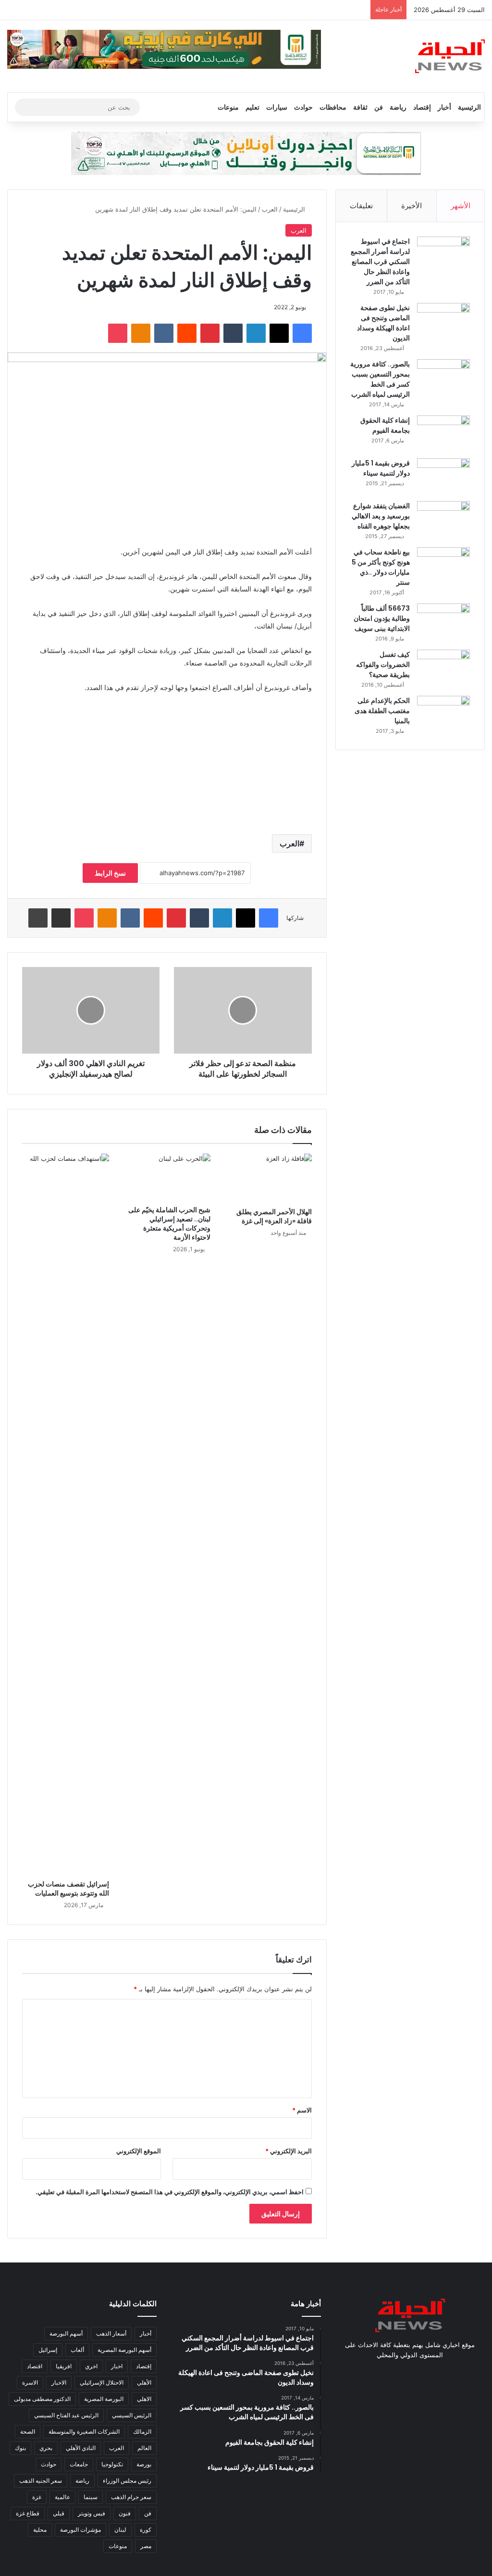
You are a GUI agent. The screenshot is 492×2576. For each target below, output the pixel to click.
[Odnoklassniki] (141, 333)
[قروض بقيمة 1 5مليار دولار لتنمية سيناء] (443, 476)
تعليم (252, 107)
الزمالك (142, 2431)
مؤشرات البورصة (80, 2530)
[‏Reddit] (187, 333)
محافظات (333, 107)
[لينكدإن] (256, 333)
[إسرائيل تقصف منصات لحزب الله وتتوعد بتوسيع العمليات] (66, 1514)
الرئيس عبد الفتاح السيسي (66, 2415)
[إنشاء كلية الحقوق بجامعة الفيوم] (443, 434)
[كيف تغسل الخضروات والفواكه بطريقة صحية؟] (443, 668)
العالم (144, 2448)
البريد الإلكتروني (289, 2151)
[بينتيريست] (210, 333)
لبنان (120, 2530)
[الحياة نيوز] (450, 56)
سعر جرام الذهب (131, 2497)
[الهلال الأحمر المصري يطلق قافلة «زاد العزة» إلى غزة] (268, 1178)
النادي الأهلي (81, 2448)
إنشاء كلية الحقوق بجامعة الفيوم (385, 425)
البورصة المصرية (104, 2399)
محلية (40, 2530)
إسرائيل (48, 2350)
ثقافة (360, 107)
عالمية (62, 2497)
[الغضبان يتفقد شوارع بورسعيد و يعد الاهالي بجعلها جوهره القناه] (443, 519)
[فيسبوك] (302, 333)
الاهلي (144, 2399)
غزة (37, 2497)
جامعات (79, 2464)
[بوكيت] (118, 333)
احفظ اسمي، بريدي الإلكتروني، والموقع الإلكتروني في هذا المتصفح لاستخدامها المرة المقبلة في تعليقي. (170, 2192)
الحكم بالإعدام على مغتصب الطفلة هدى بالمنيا (382, 711)
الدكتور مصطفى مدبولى (42, 2399)
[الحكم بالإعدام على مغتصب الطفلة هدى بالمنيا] (443, 714)
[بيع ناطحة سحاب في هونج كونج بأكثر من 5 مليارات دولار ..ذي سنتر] (443, 565)
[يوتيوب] (410, 2373)
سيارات (277, 107)
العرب (270, 209)
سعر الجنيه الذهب (41, 2481)
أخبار (444, 107)
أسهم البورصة (66, 2333)
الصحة (28, 2431)
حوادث (303, 107)
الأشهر (461, 206)
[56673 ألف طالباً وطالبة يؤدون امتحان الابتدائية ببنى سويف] (443, 622)
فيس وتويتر (92, 2513)
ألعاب (77, 2350)
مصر (146, 2546)
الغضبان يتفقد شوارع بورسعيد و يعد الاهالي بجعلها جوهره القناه (381, 516)
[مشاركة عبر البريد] (61, 918)
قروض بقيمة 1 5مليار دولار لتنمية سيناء (381, 468)
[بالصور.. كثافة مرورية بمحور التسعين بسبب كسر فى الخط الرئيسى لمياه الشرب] (443, 377)
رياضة (398, 107)
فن (379, 107)
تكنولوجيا (112, 2464)
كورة (146, 2530)
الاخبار (59, 2382)
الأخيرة (412, 206)
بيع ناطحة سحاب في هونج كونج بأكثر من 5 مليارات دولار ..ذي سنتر (381, 567)
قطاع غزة (28, 2513)
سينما (91, 2497)
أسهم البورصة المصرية (124, 2350)
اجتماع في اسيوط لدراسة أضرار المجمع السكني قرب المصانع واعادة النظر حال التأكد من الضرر (380, 262)
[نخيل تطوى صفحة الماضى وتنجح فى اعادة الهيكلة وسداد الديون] (443, 321)
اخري (91, 2366)
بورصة (144, 2464)
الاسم (302, 2110)
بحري (46, 2448)
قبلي (59, 2513)
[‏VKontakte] (164, 333)
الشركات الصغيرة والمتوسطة (84, 2431)
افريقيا (64, 2366)
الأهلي (144, 2382)
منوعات (228, 107)
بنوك (20, 2448)
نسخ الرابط (110, 873)
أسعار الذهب (111, 2333)
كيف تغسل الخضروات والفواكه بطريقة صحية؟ (383, 665)
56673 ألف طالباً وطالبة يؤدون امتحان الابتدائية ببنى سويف (382, 618)
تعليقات (361, 206)
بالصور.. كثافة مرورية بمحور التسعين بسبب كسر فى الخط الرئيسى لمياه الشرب (380, 379)
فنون (125, 2513)
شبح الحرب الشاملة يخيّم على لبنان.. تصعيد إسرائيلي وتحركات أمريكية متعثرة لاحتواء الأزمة (169, 1224)
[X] (279, 333)
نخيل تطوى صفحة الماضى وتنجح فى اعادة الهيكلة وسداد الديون (383, 323)
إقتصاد (422, 107)
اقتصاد (35, 2366)
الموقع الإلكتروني (139, 2151)
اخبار (117, 2366)
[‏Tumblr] (233, 333)
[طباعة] (38, 918)
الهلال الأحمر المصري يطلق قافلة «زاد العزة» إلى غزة (274, 1216)
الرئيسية (469, 107)
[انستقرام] (398, 2373)
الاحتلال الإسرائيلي (102, 2382)
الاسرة (30, 2382)
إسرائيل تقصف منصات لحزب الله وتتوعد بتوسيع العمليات (68, 1889)
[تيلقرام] (387, 2373)
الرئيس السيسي (132, 2415)
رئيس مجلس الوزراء (127, 2481)
